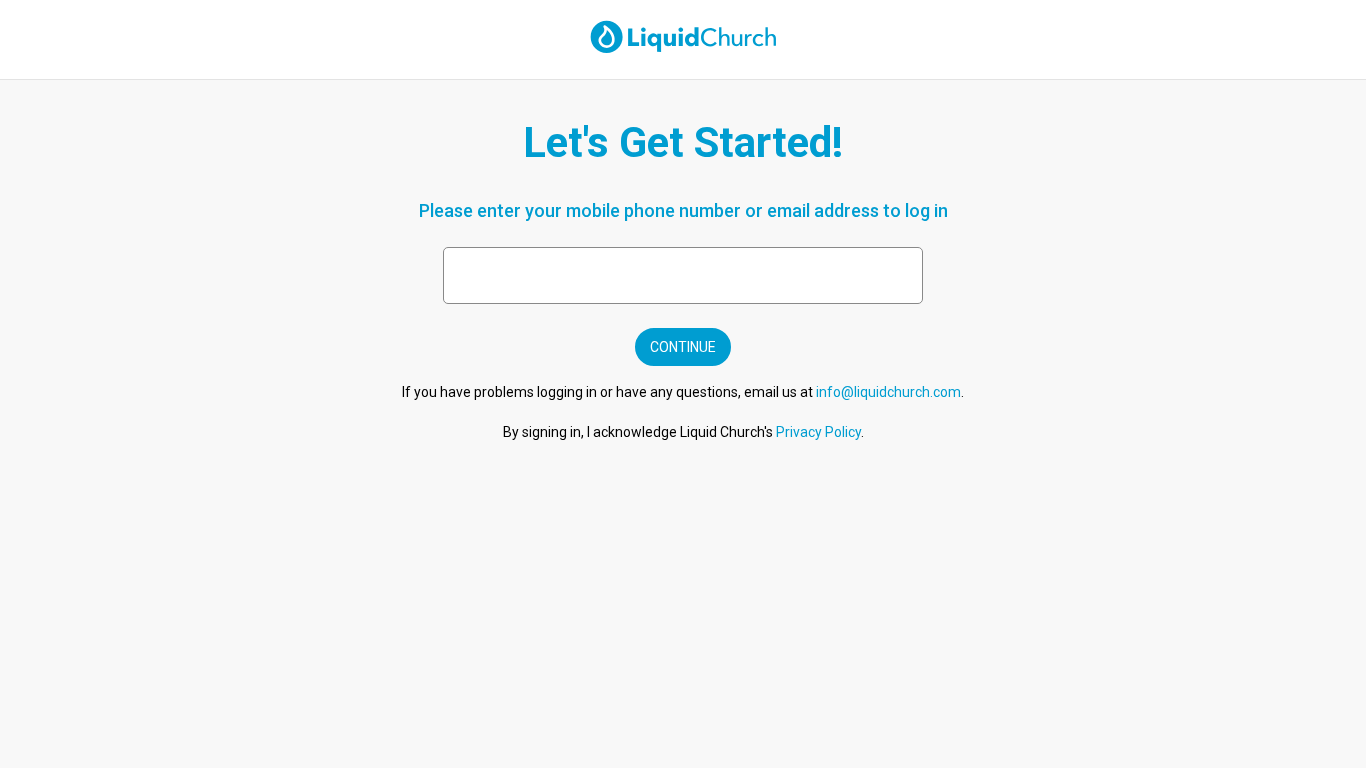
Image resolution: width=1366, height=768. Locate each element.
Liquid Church (642, 28)
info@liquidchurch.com (888, 392)
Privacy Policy (818, 432)
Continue (683, 347)
